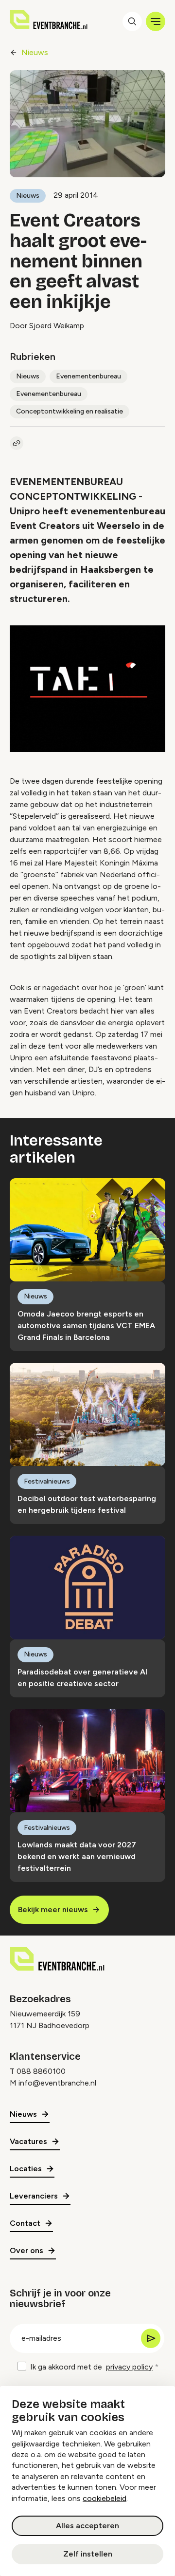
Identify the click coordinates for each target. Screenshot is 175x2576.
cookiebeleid (105, 2498)
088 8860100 (41, 2071)
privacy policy (129, 2367)
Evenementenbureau (88, 376)
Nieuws (35, 52)
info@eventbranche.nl (57, 2083)
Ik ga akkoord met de (91, 2367)
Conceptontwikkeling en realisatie (70, 411)
